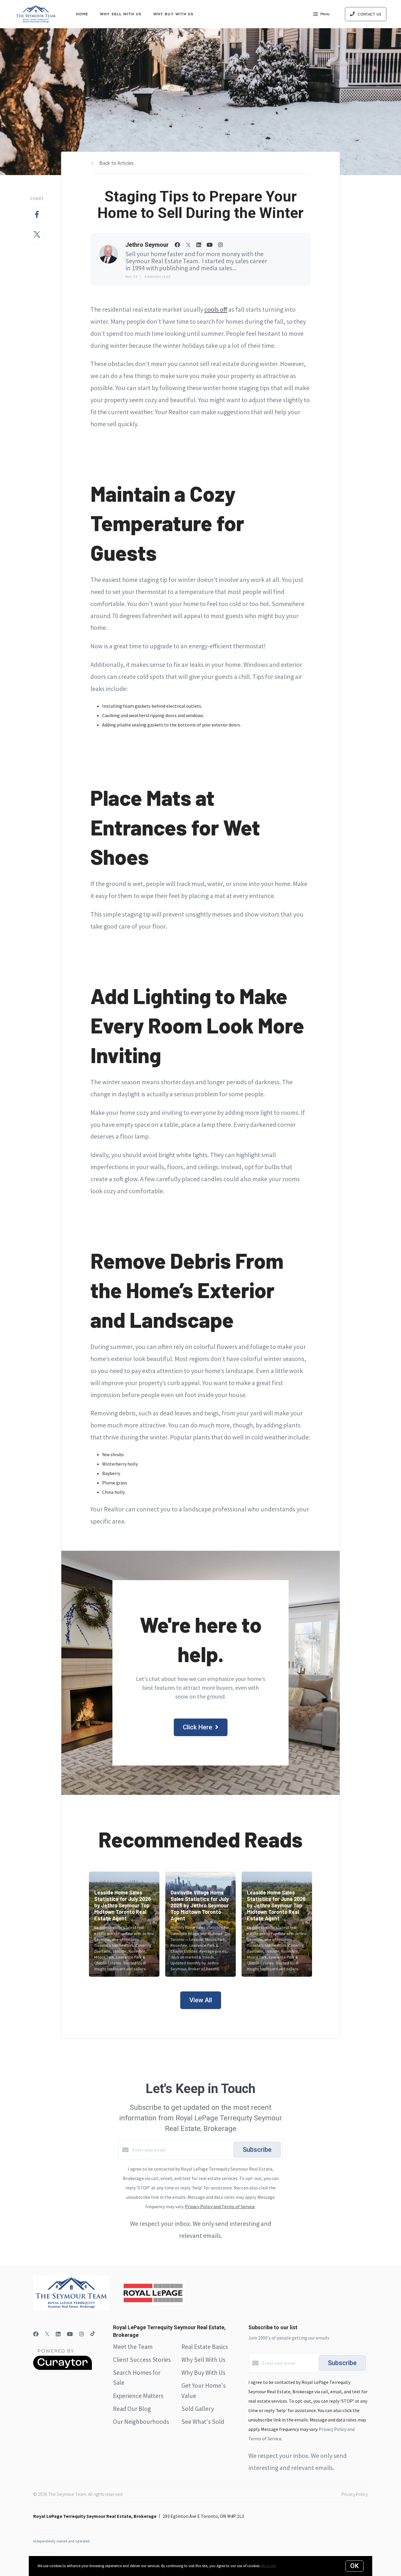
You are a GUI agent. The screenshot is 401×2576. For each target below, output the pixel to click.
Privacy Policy (355, 2494)
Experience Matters (138, 2396)
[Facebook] (36, 2334)
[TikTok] (93, 2334)
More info (269, 2566)
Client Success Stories (142, 2360)
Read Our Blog (132, 2409)
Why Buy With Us (203, 2373)
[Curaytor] (63, 2368)
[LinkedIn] (58, 2334)
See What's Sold (203, 2422)
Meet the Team (133, 2347)
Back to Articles (117, 163)
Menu (325, 14)
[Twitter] (47, 2334)
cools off (216, 309)
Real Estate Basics (205, 2347)
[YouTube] (70, 2334)
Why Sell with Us (121, 14)
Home (82, 14)
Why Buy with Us (173, 14)
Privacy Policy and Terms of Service (220, 2206)
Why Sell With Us (203, 2360)
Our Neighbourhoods (141, 2422)
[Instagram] (82, 2334)
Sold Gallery (198, 2409)
